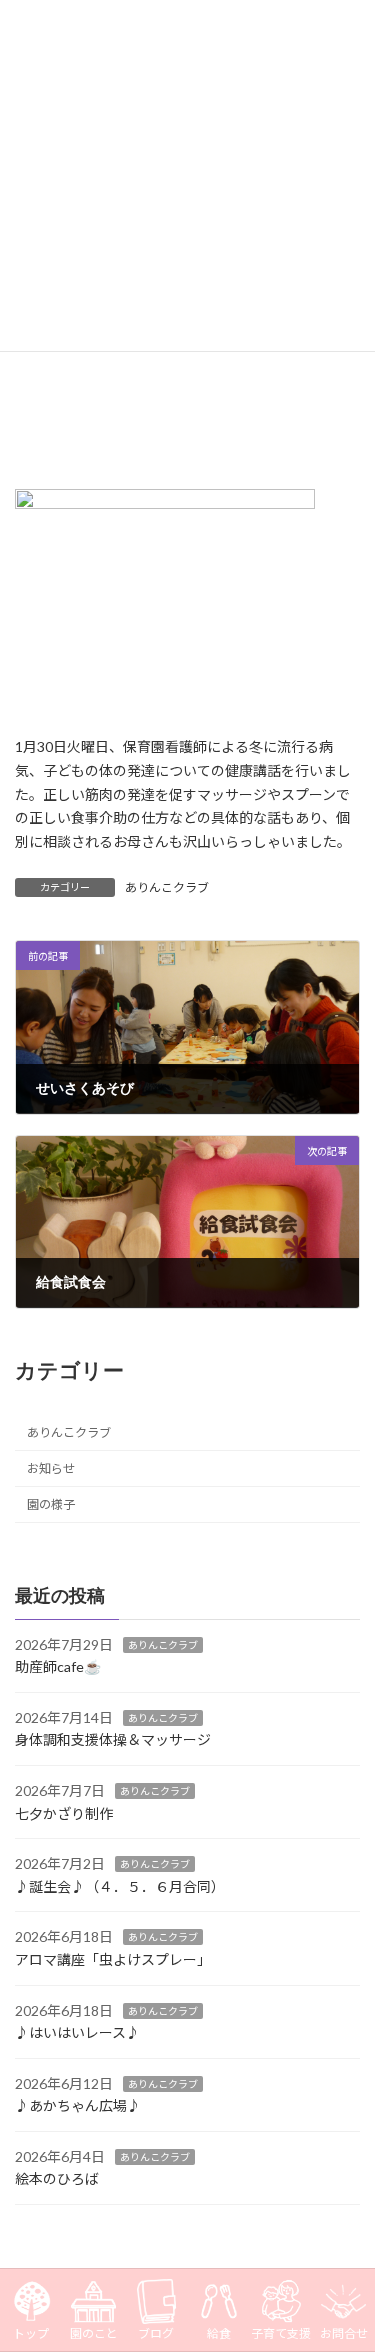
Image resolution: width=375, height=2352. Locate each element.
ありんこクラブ (167, 887)
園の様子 (51, 1504)
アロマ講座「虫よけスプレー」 (113, 1959)
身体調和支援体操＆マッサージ (113, 1739)
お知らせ (51, 1468)
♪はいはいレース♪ (77, 2032)
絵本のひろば (57, 2178)
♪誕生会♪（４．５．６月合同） (120, 1886)
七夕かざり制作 (64, 1812)
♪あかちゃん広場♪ (78, 2105)
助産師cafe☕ (58, 1666)
